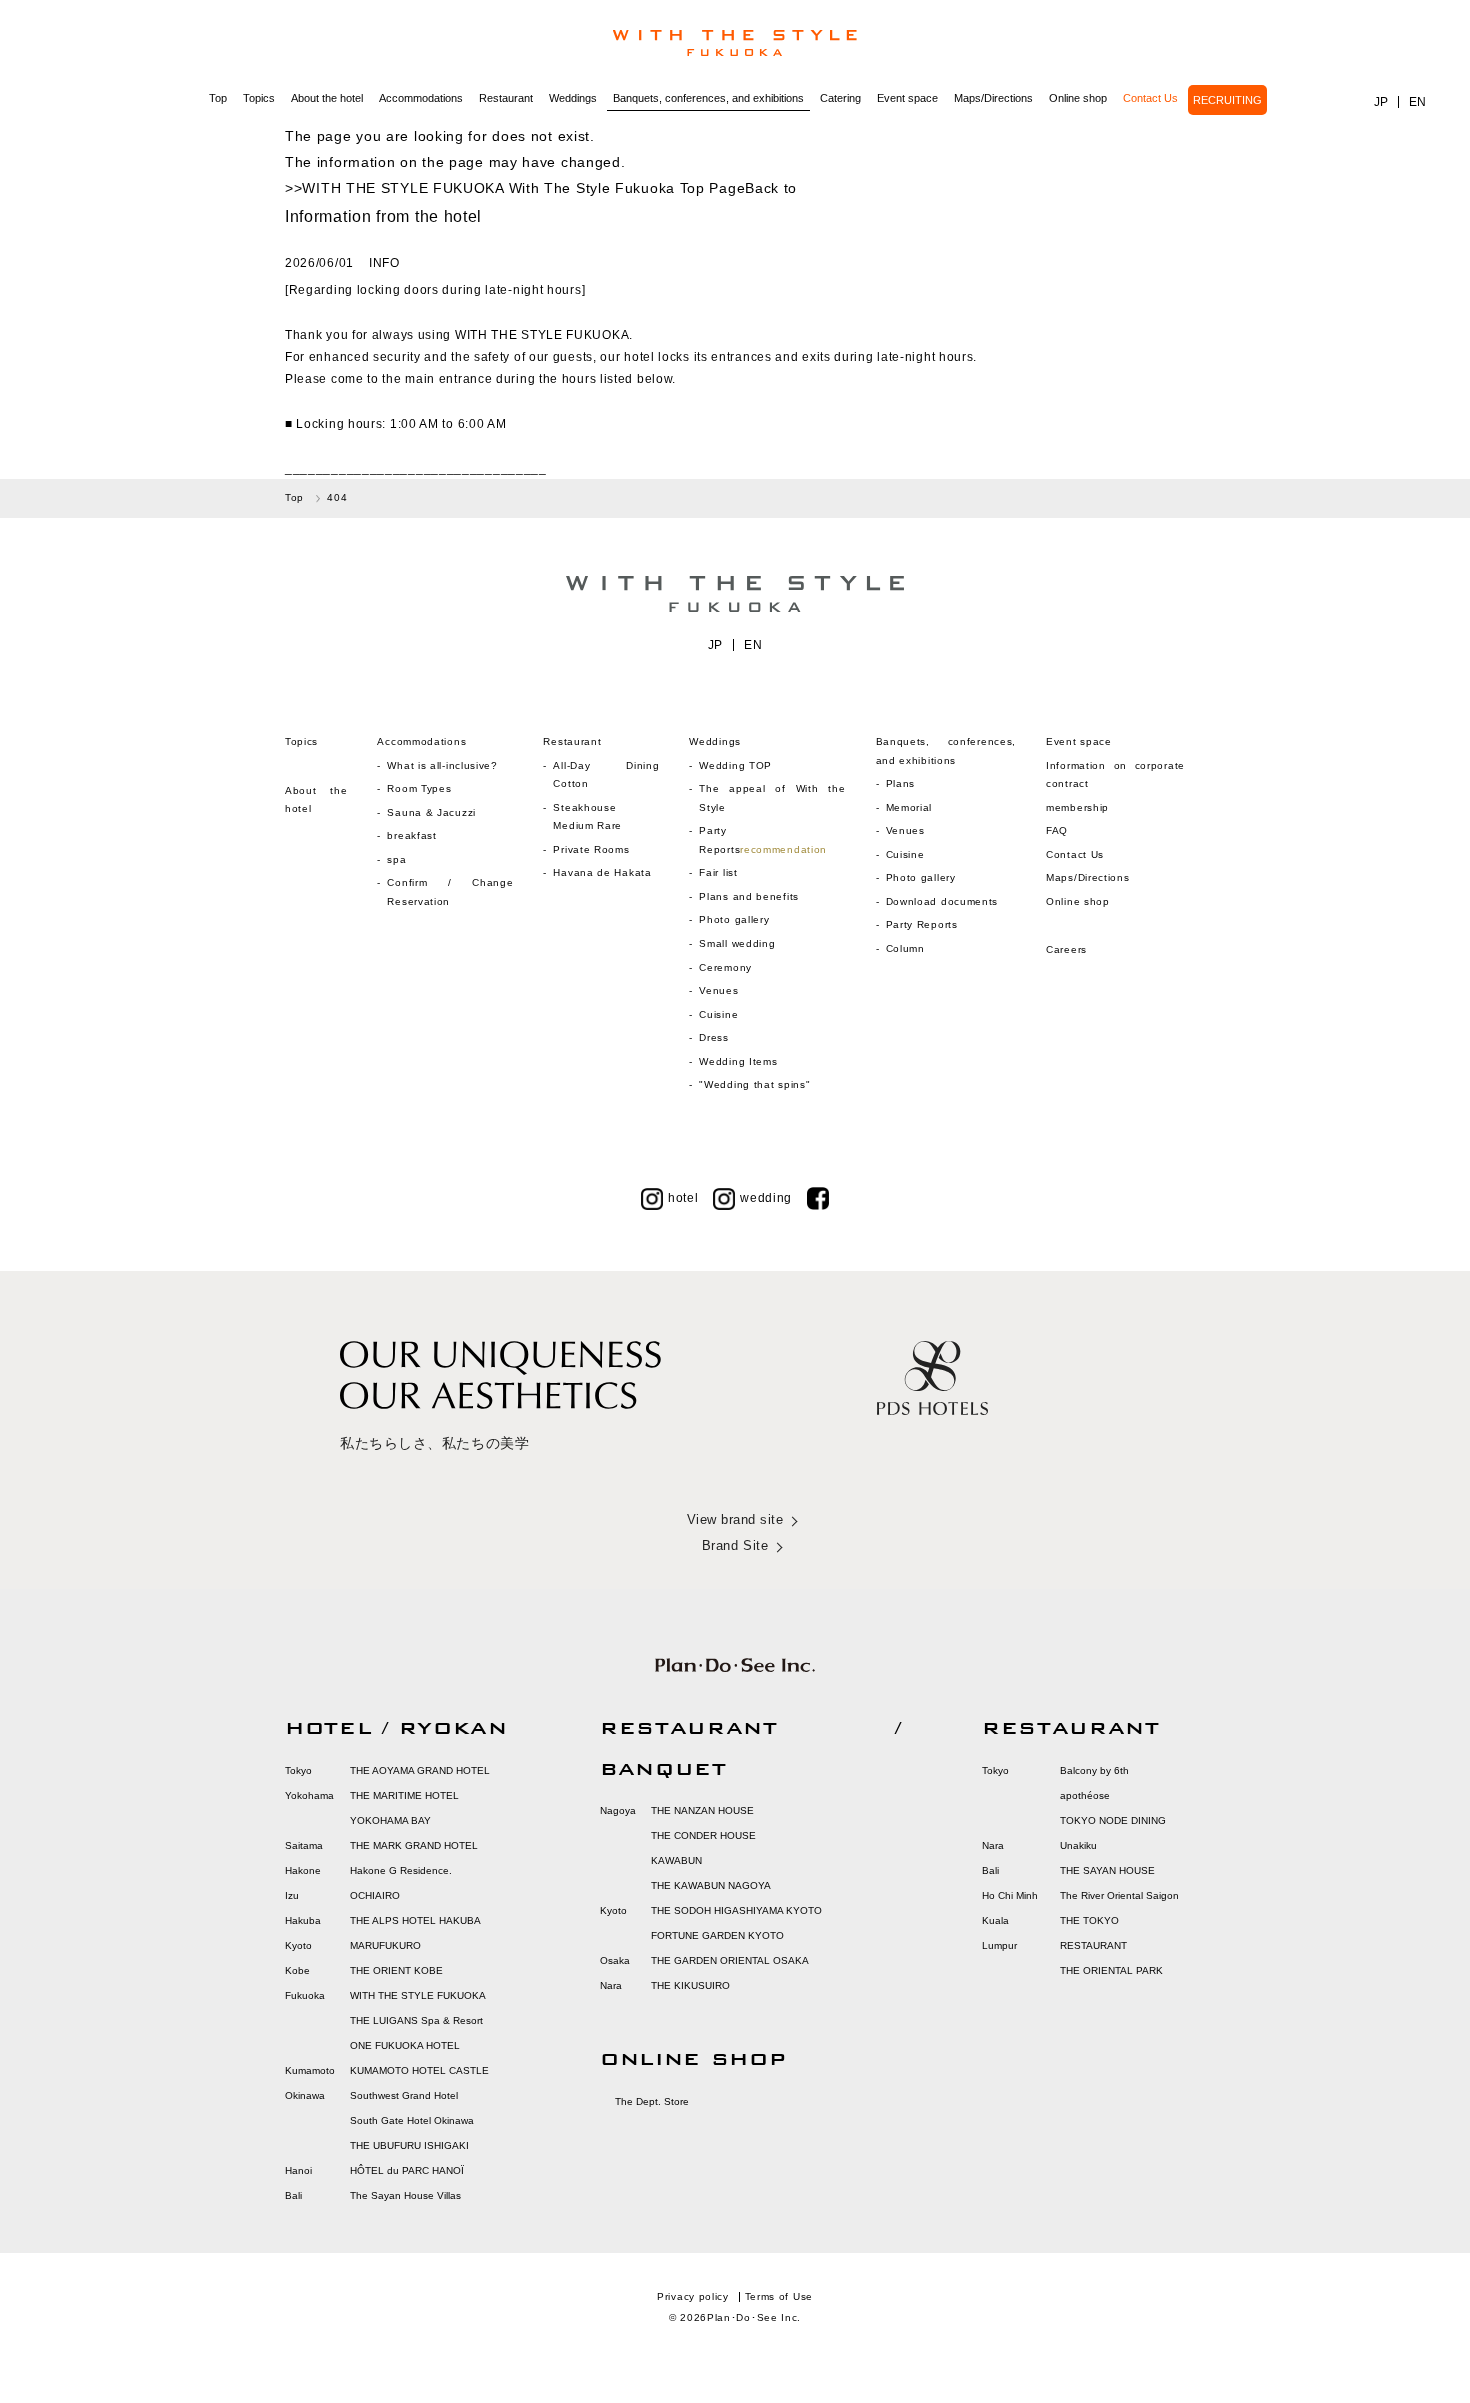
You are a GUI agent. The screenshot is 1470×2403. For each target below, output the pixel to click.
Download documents (942, 901)
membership (1077, 807)
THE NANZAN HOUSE (702, 1810)
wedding (766, 1198)
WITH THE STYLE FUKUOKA (418, 1995)
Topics (259, 98)
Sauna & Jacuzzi (431, 812)
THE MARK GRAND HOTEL (414, 1845)
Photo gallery (734, 919)
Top (218, 98)
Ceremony (725, 967)
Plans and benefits (749, 896)
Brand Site (735, 1545)
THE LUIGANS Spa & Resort (416, 2020)
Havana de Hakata (602, 872)
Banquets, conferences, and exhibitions (708, 98)
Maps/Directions (993, 98)
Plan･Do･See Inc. (754, 2317)
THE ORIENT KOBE (396, 1970)
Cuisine (718, 1014)
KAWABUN (676, 1860)
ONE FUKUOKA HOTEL (405, 2045)
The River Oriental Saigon (1119, 1895)
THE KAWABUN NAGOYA (711, 1885)
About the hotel (327, 98)
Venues (718, 990)
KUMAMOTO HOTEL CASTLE (419, 2070)
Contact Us (1150, 98)
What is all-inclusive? (442, 765)
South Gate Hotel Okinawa (412, 2120)
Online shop (1078, 98)
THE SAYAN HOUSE (1107, 1870)
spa (396, 859)
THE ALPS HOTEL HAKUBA (415, 1920)
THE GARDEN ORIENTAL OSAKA (730, 1960)
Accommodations (421, 98)
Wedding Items (738, 1061)
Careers (1066, 949)
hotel (683, 1198)
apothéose (1085, 1795)
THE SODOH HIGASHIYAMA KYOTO (736, 1910)
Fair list (718, 872)
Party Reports (922, 924)
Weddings (573, 98)
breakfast (411, 835)
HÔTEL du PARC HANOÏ (407, 2170)
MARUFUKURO (385, 1945)
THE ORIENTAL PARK (1111, 1970)
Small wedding (737, 943)
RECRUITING (1227, 100)
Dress (714, 1037)
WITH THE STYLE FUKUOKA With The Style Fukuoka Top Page (523, 188)
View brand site (735, 1519)
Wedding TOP (735, 765)
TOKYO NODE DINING (1113, 1820)
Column (905, 948)
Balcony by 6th (1094, 1770)
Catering (840, 98)
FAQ (1057, 830)
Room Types (419, 788)
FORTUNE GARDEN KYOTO (717, 1935)
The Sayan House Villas (405, 2195)
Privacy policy (693, 2296)
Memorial (909, 807)
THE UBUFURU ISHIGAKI (409, 2145)
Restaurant (506, 98)
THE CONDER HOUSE (703, 1835)
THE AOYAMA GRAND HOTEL (420, 1770)
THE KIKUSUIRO (690, 1985)
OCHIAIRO (375, 1895)
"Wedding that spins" (754, 1084)
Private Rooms (591, 849)
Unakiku (1078, 1845)
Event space (907, 98)
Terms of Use (779, 2296)
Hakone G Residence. (401, 1870)
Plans (901, 783)
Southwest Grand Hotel (404, 2095)
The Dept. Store (652, 2101)
